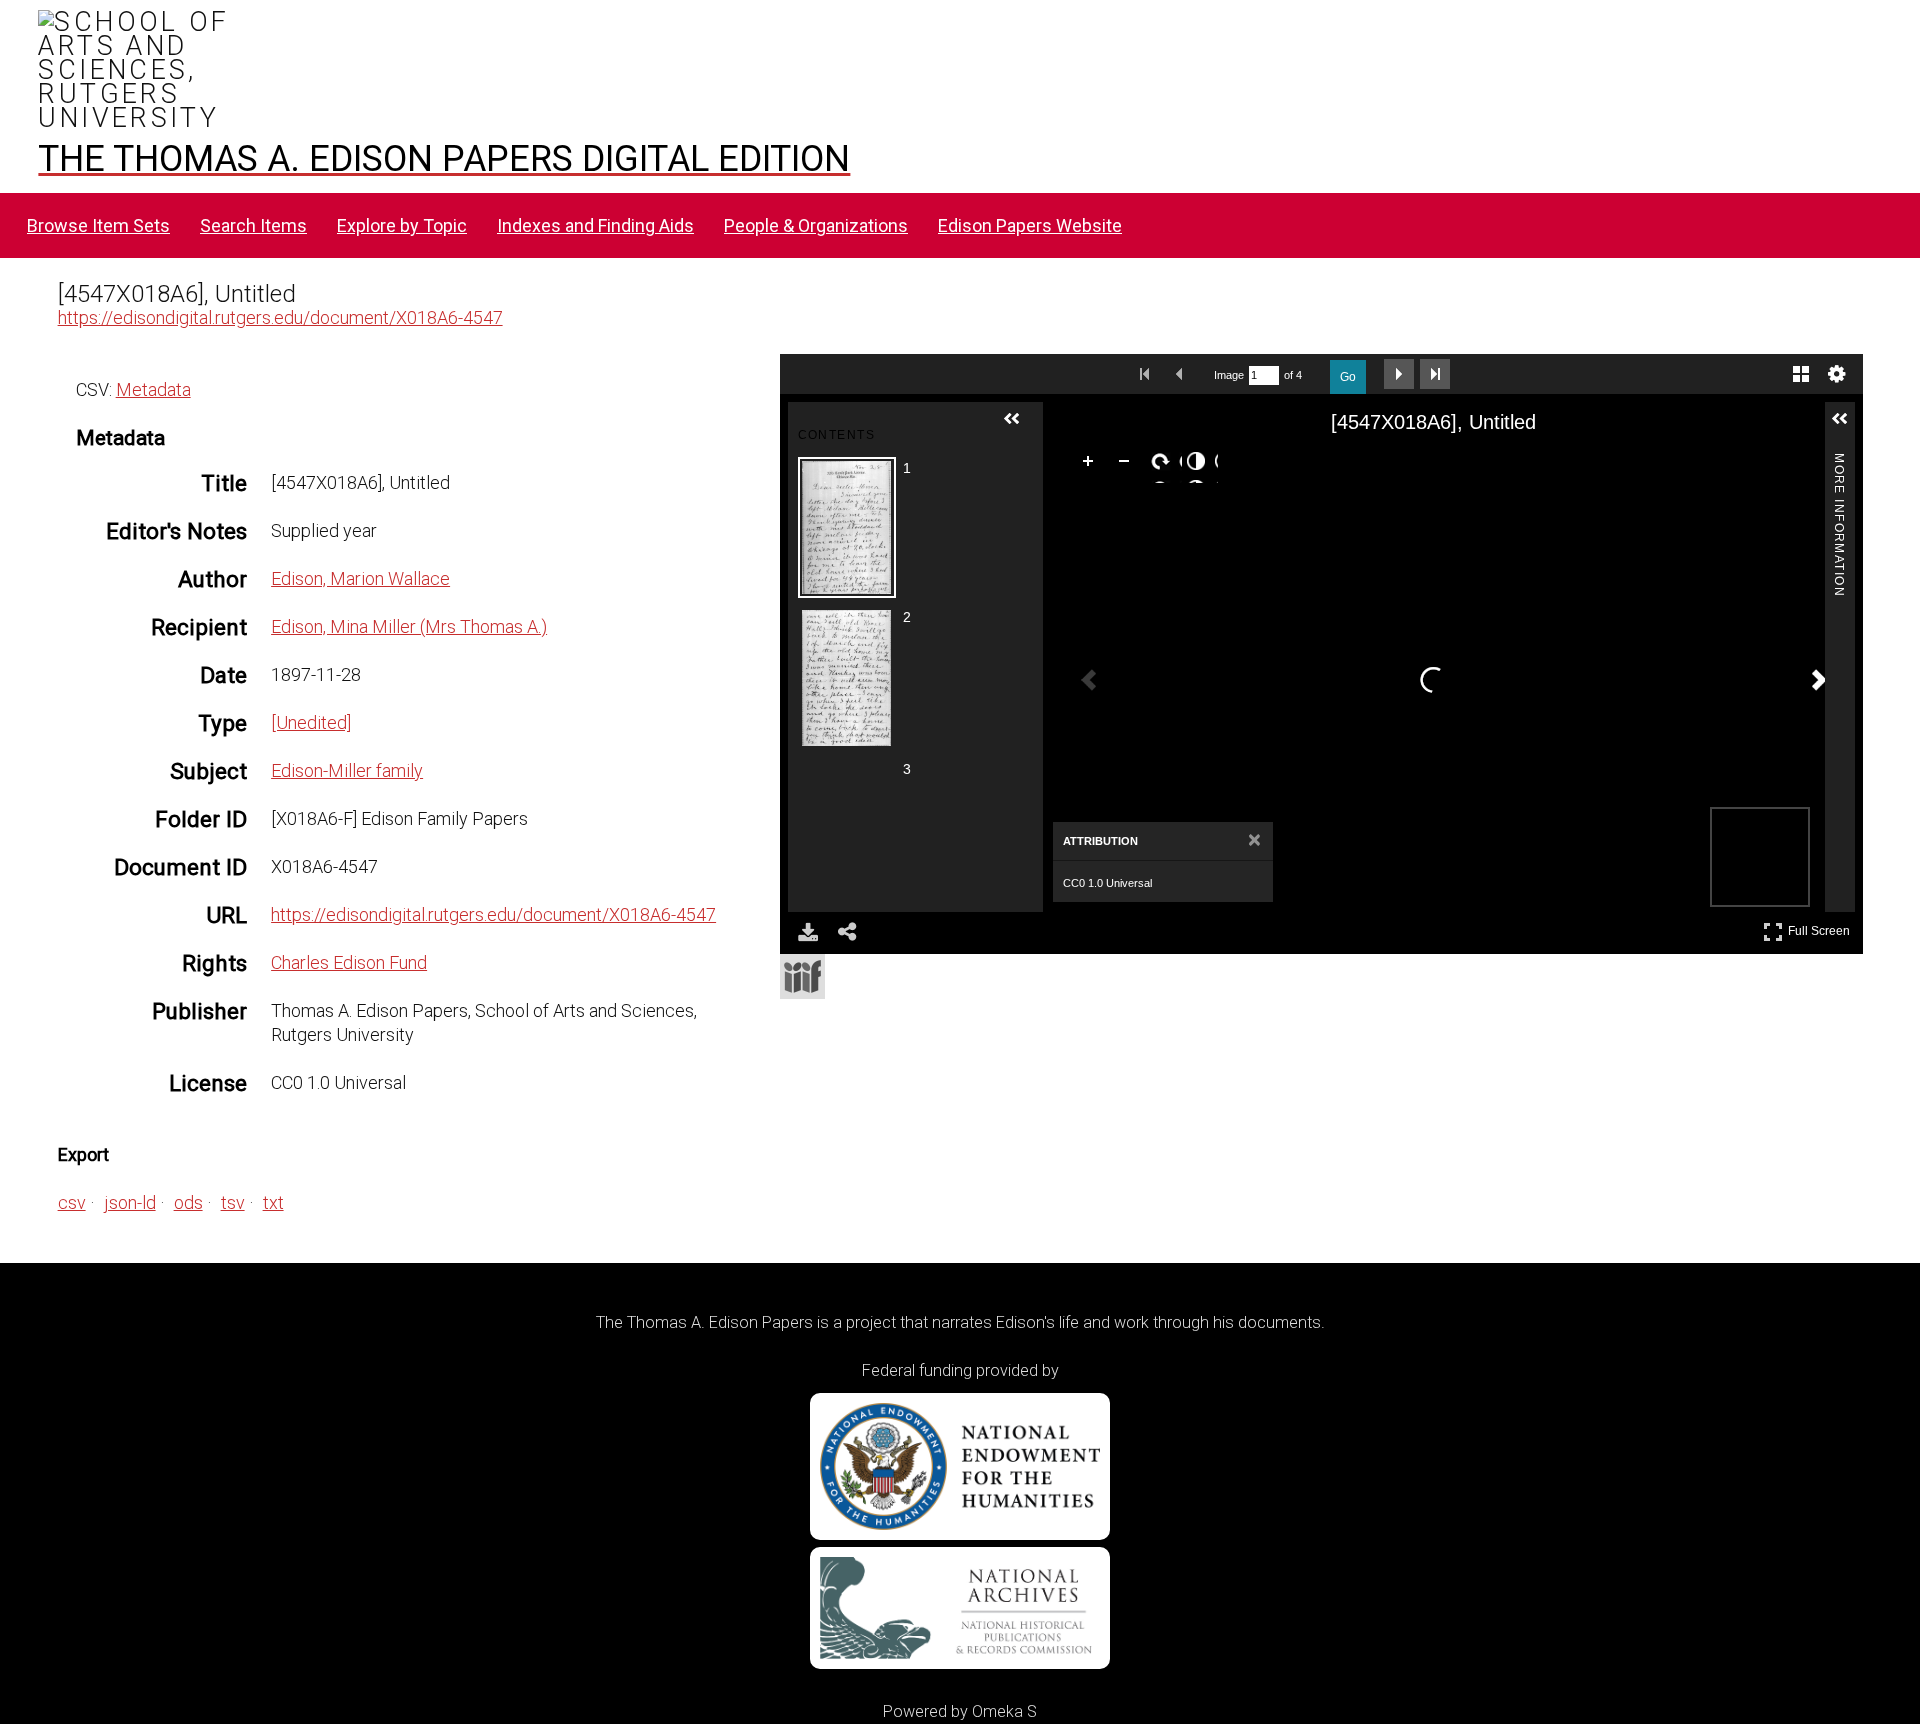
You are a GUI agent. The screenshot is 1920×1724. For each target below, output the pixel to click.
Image (1229, 375)
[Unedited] (311, 722)
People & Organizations (816, 225)
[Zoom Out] (1128, 465)
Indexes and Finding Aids (595, 225)
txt (273, 1202)
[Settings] (1837, 374)
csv (72, 1202)
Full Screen (1821, 927)
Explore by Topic (402, 225)
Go (1348, 377)
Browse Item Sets (98, 225)
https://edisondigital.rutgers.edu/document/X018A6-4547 (280, 317)
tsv (233, 1202)
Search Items (253, 225)
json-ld (130, 1202)
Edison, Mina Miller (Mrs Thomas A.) (409, 626)
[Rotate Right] (1164, 465)
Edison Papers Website (1030, 225)
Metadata (153, 389)
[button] (1020, 427)
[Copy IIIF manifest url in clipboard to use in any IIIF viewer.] (802, 976)
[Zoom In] (1092, 465)
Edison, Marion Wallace (360, 578)
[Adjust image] (1200, 465)
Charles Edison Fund (349, 962)
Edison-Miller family (347, 770)
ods (188, 1202)
